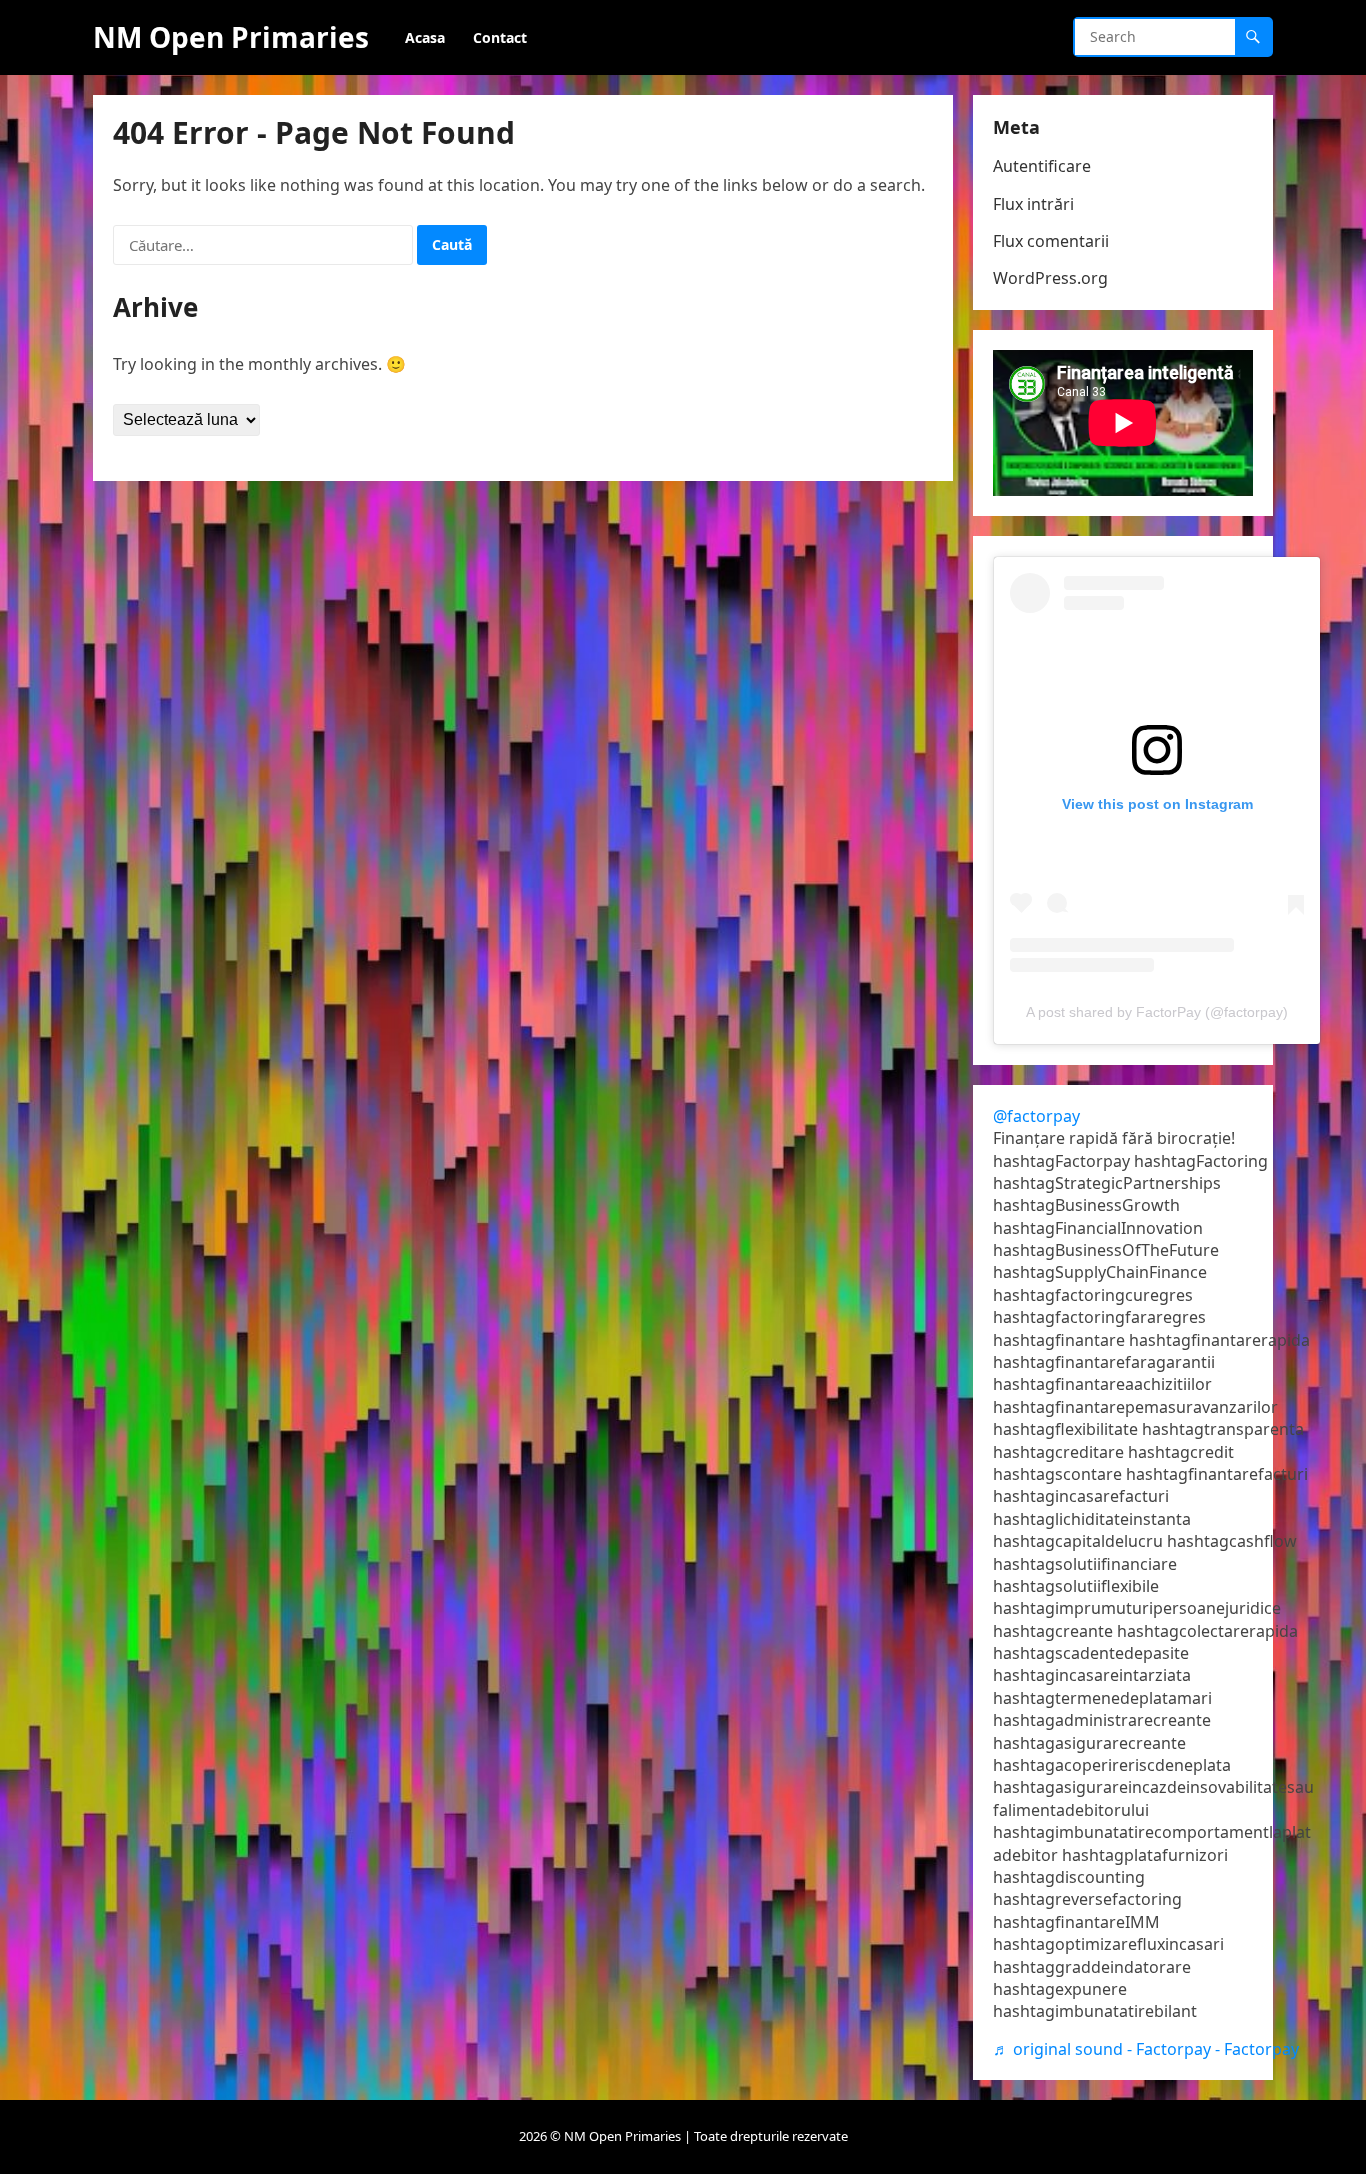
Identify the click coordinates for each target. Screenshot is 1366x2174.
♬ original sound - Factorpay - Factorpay (1146, 2049)
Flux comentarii (1051, 241)
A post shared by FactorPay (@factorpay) (1157, 1012)
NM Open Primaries (231, 37)
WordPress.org (1050, 278)
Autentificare (1042, 166)
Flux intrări (1033, 204)
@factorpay (1036, 1116)
